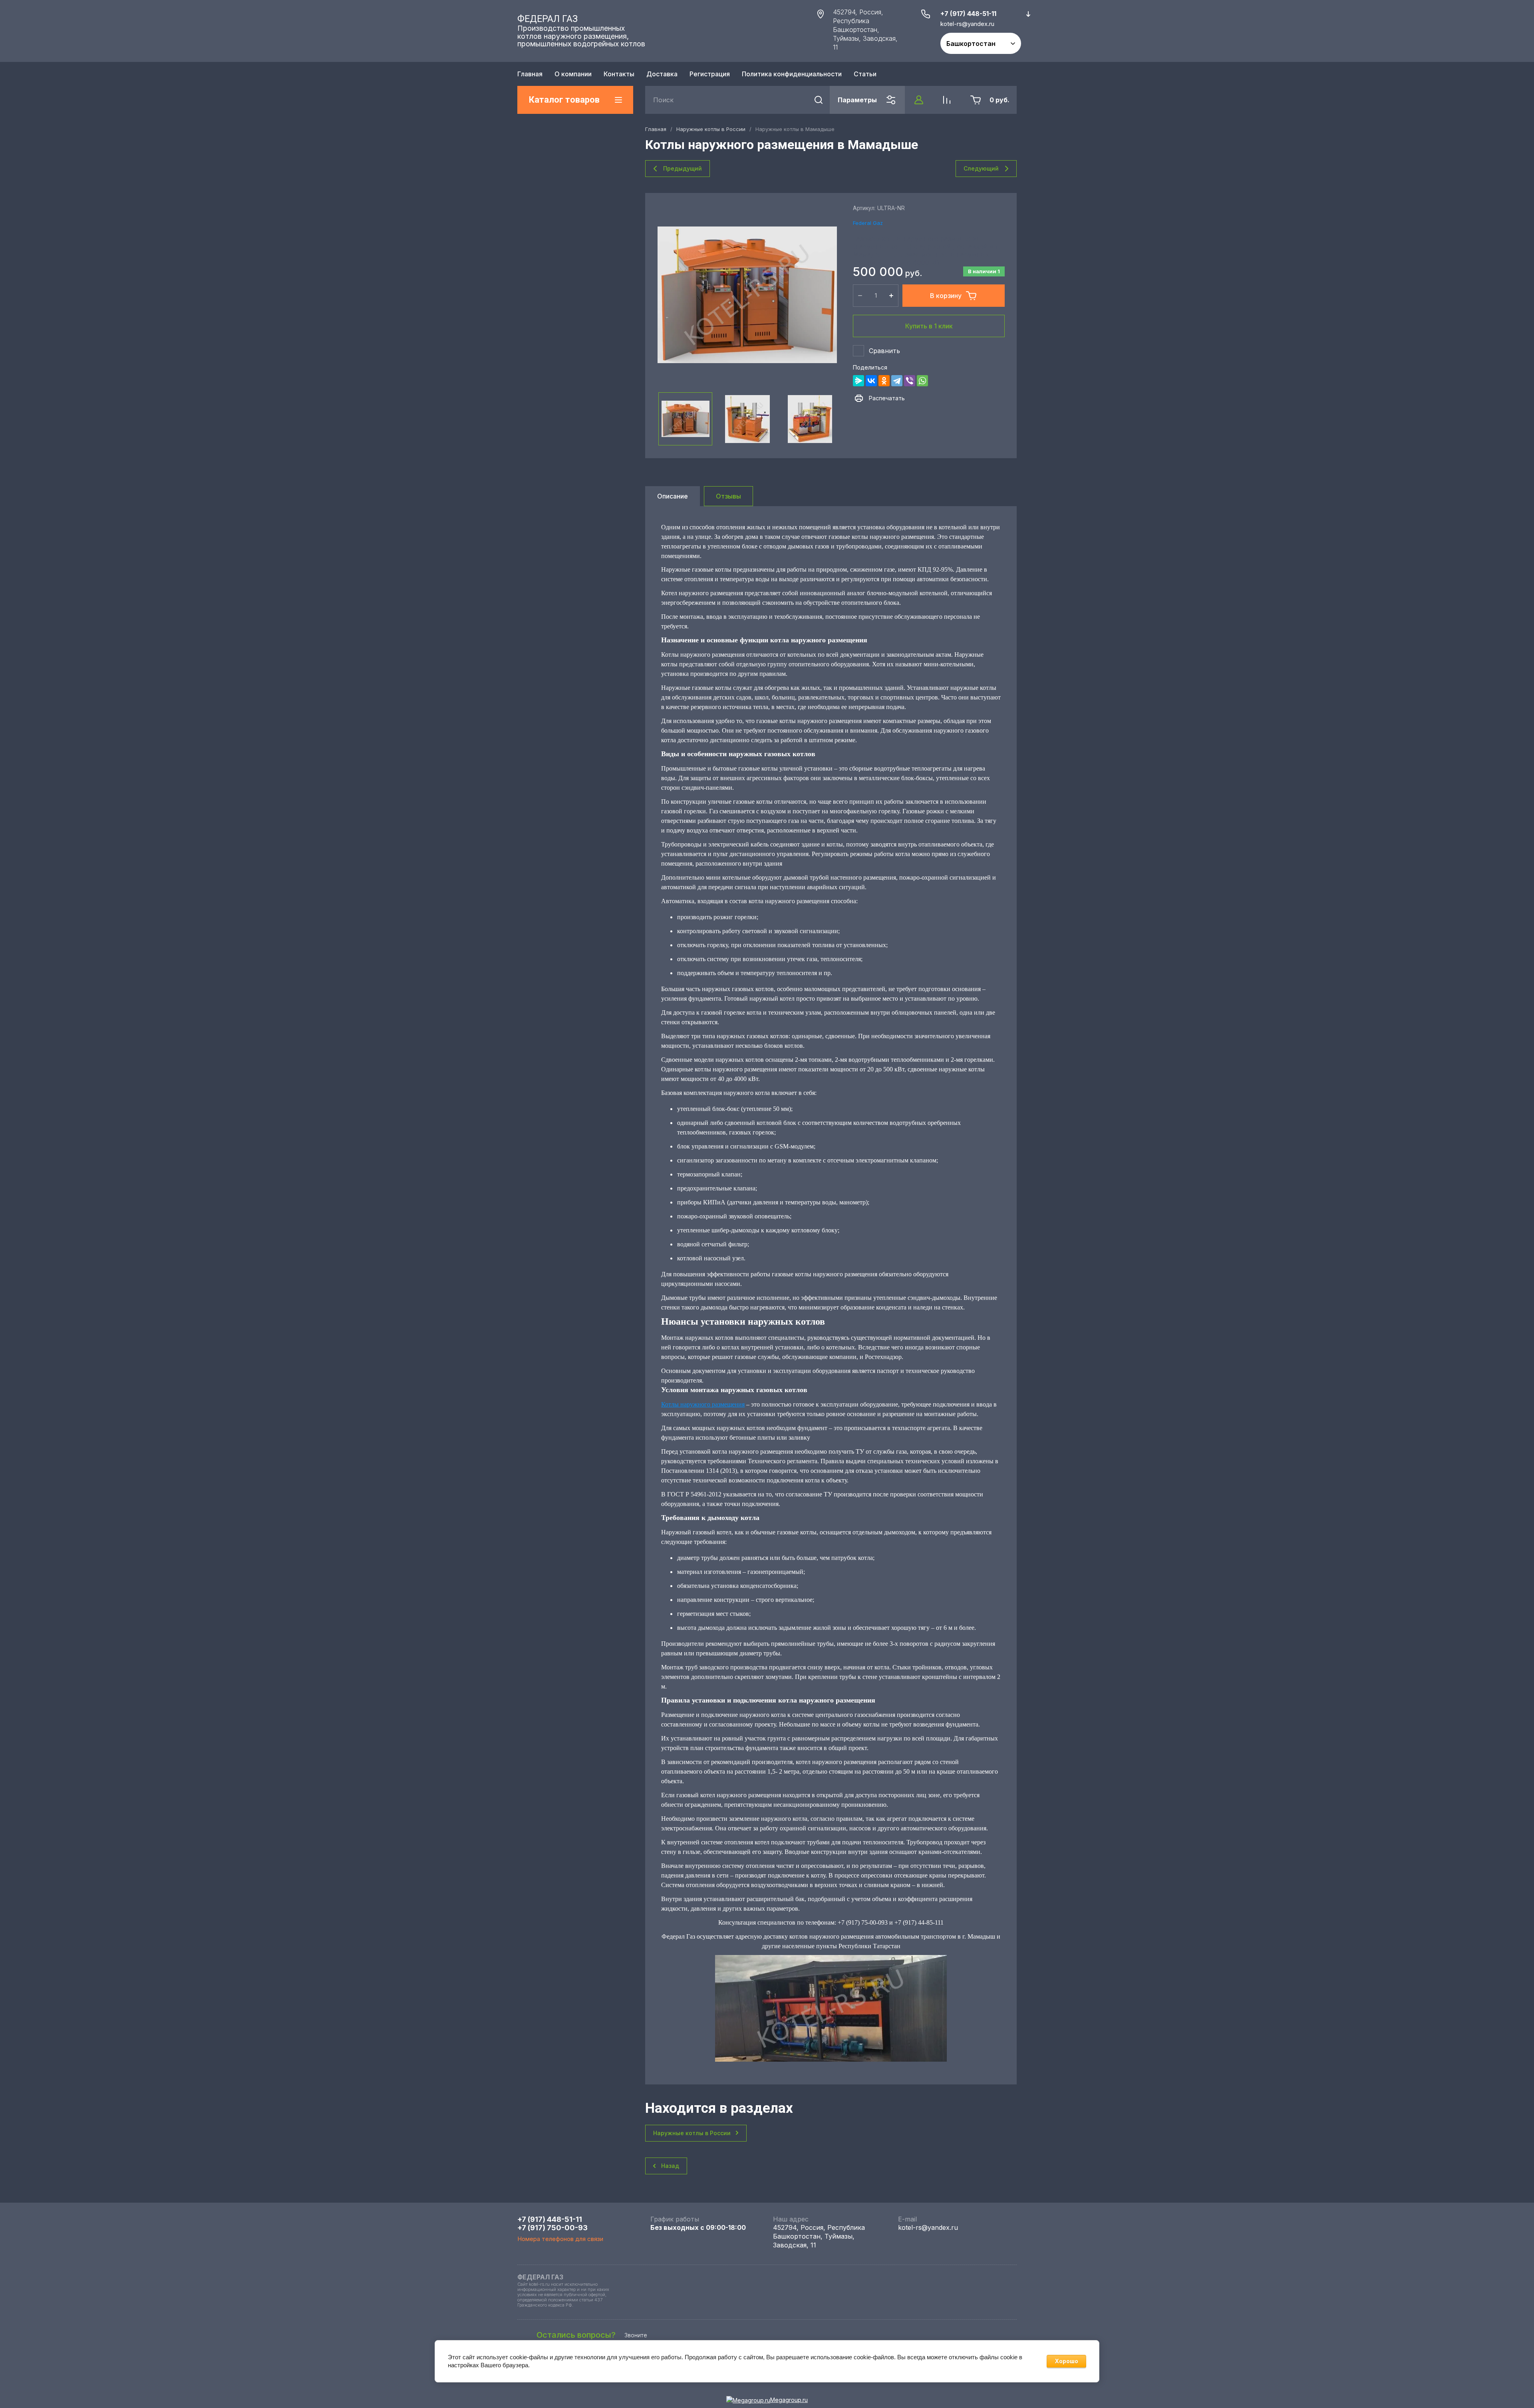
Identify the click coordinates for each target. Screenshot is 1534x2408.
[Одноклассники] (884, 381)
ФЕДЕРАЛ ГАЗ (547, 19)
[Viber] (910, 381)
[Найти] (819, 100)
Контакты (619, 74)
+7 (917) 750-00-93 (552, 2228)
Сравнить (884, 351)
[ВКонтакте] (871, 381)
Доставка (662, 74)
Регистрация (710, 74)
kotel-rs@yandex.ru (928, 2227)
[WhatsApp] (922, 381)
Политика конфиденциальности (792, 74)
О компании (573, 74)
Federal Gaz (868, 223)
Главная (530, 74)
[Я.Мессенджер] (858, 381)
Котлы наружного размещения (703, 1404)
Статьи (865, 74)
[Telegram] (897, 381)
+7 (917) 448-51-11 (968, 14)
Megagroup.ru (789, 2400)
